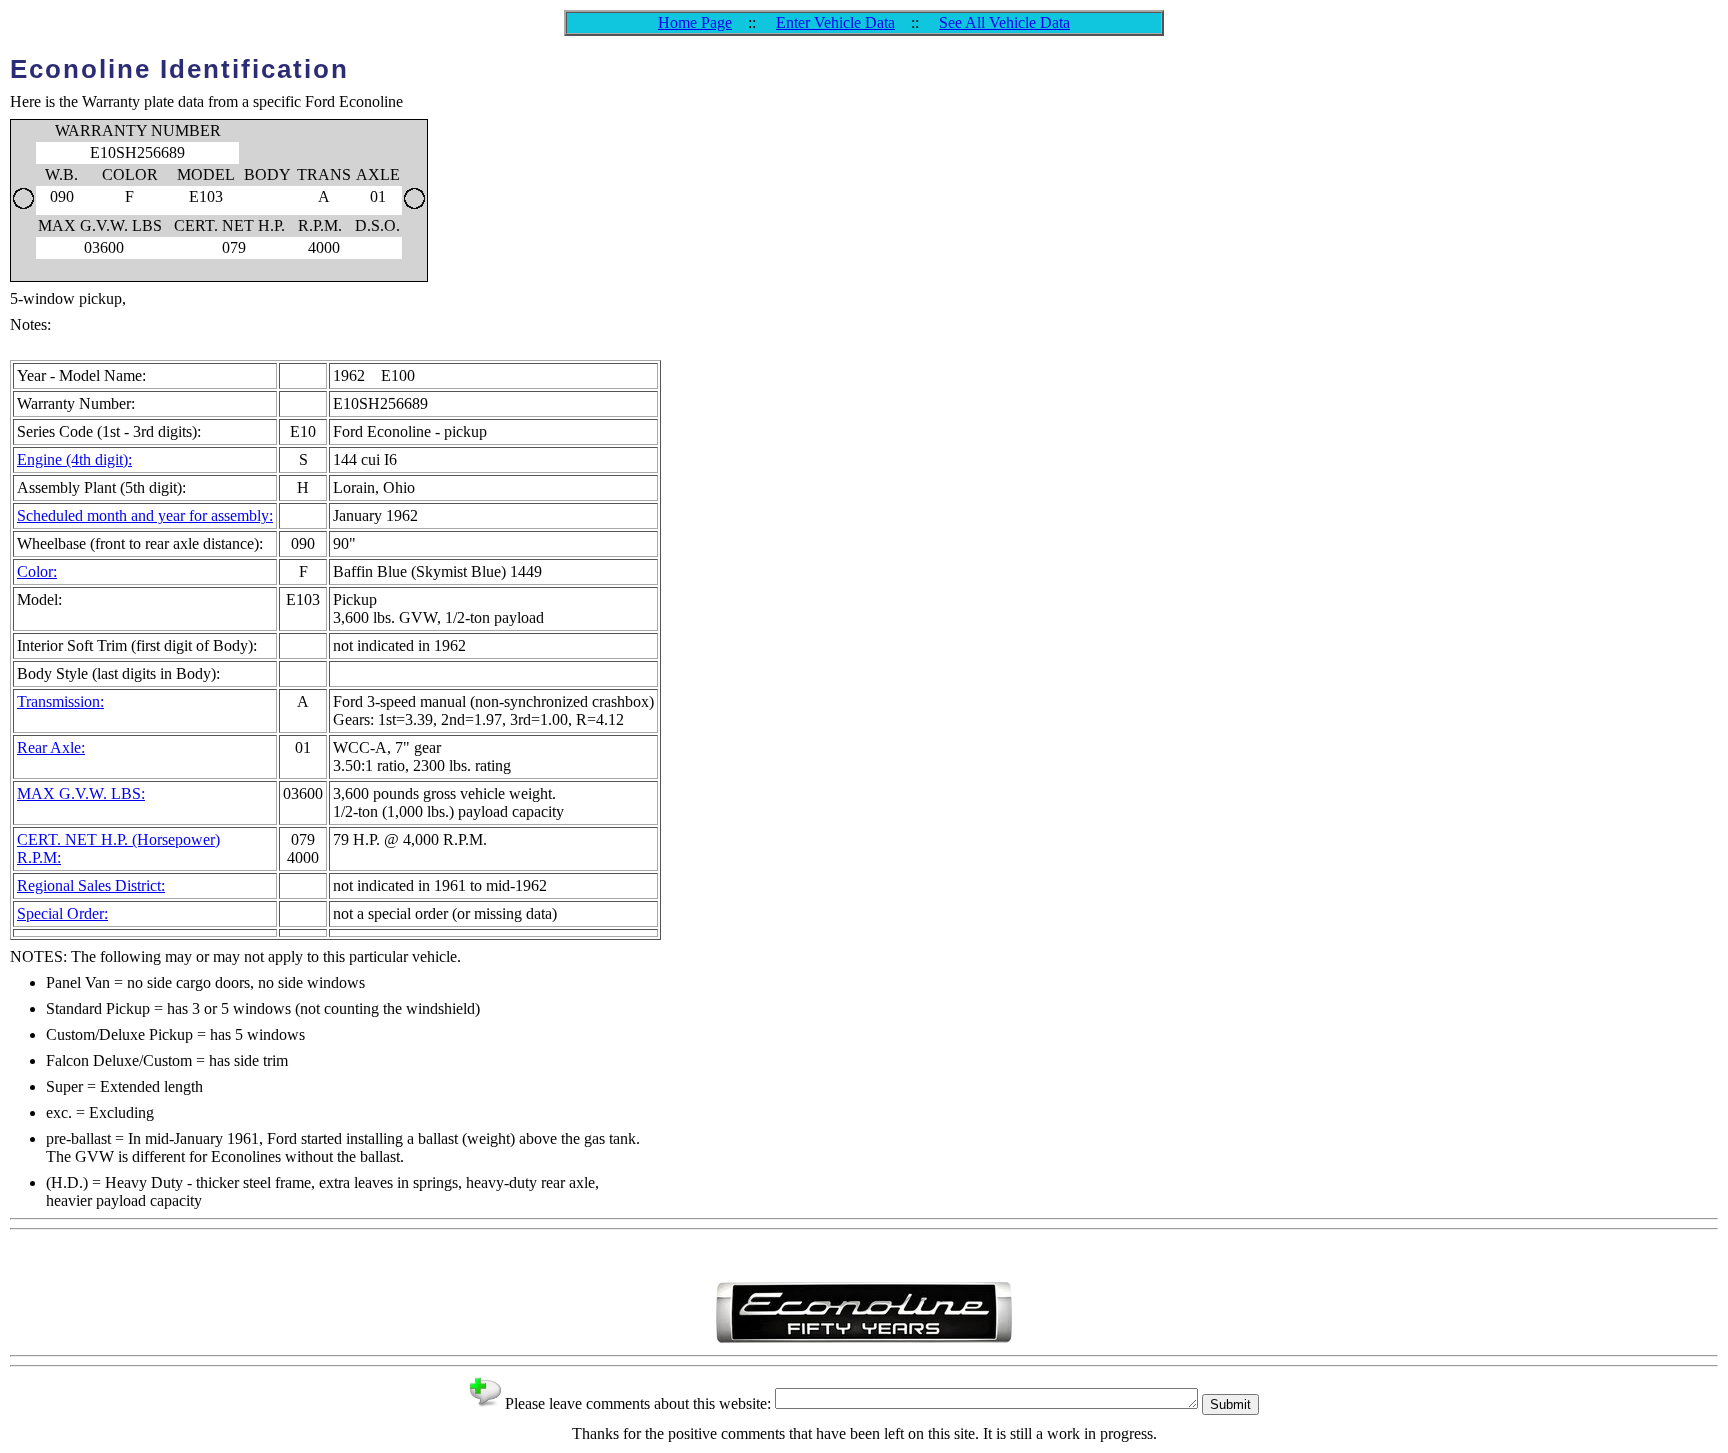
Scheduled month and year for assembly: (145, 515)
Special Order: (62, 913)
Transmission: (60, 701)
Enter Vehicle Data (835, 22)
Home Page (695, 22)
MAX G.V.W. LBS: (81, 793)
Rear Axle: (51, 747)
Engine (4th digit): (74, 459)
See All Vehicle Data (1004, 22)
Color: (37, 571)
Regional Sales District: (91, 885)
